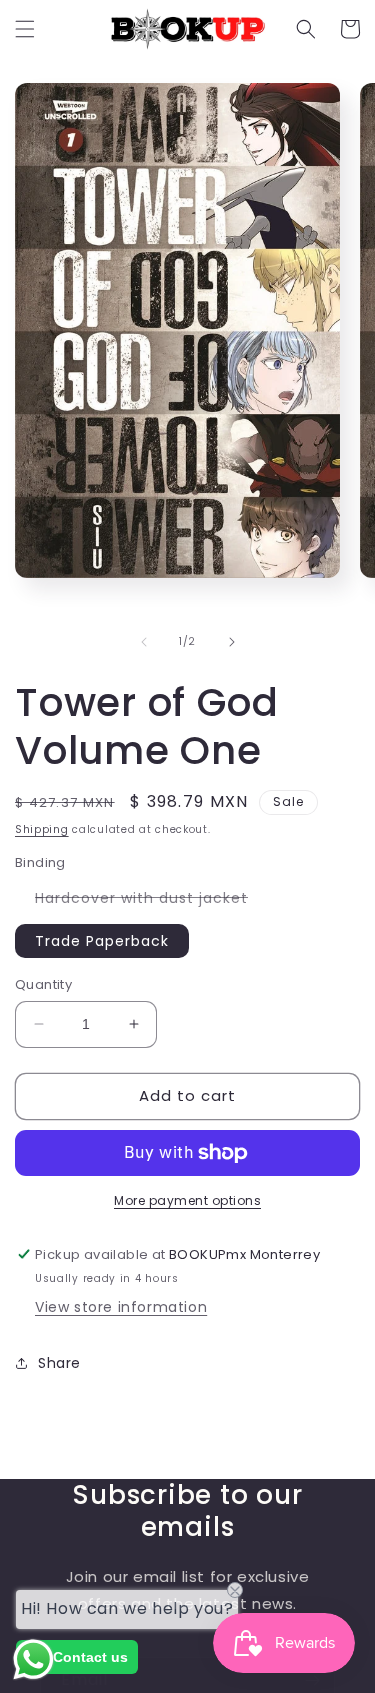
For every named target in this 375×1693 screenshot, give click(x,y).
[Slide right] (232, 642)
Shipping (42, 829)
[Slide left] (144, 642)
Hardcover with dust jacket (151, 901)
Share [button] (59, 1363)
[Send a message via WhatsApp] (33, 1659)
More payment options (187, 1200)
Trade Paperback (102, 941)
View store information (121, 1307)
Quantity (43, 984)
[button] (25, 29)
